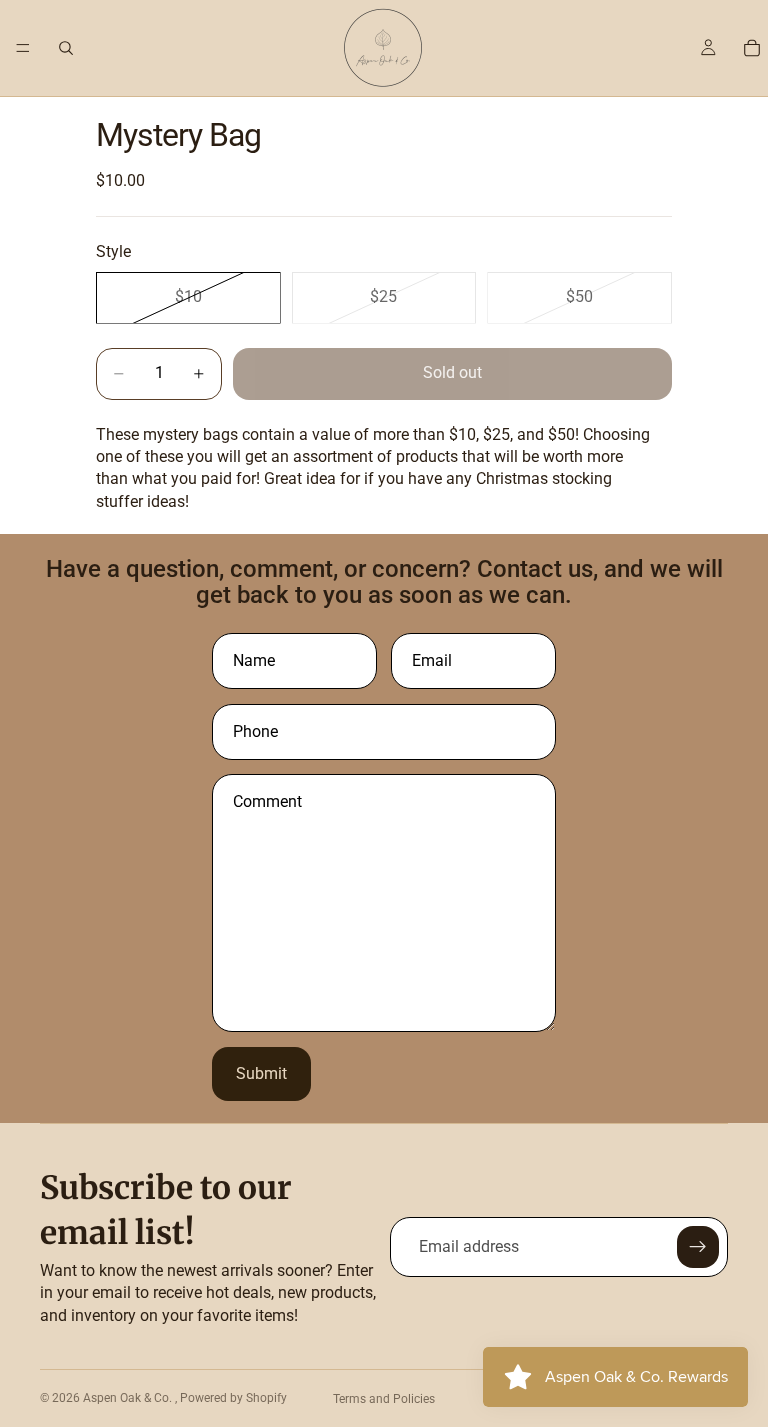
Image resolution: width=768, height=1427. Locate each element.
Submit (261, 1073)
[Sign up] (698, 1247)
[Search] (66, 48)
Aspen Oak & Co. (129, 1398)
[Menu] (23, 48)
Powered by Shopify (233, 1398)
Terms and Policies (384, 1399)
